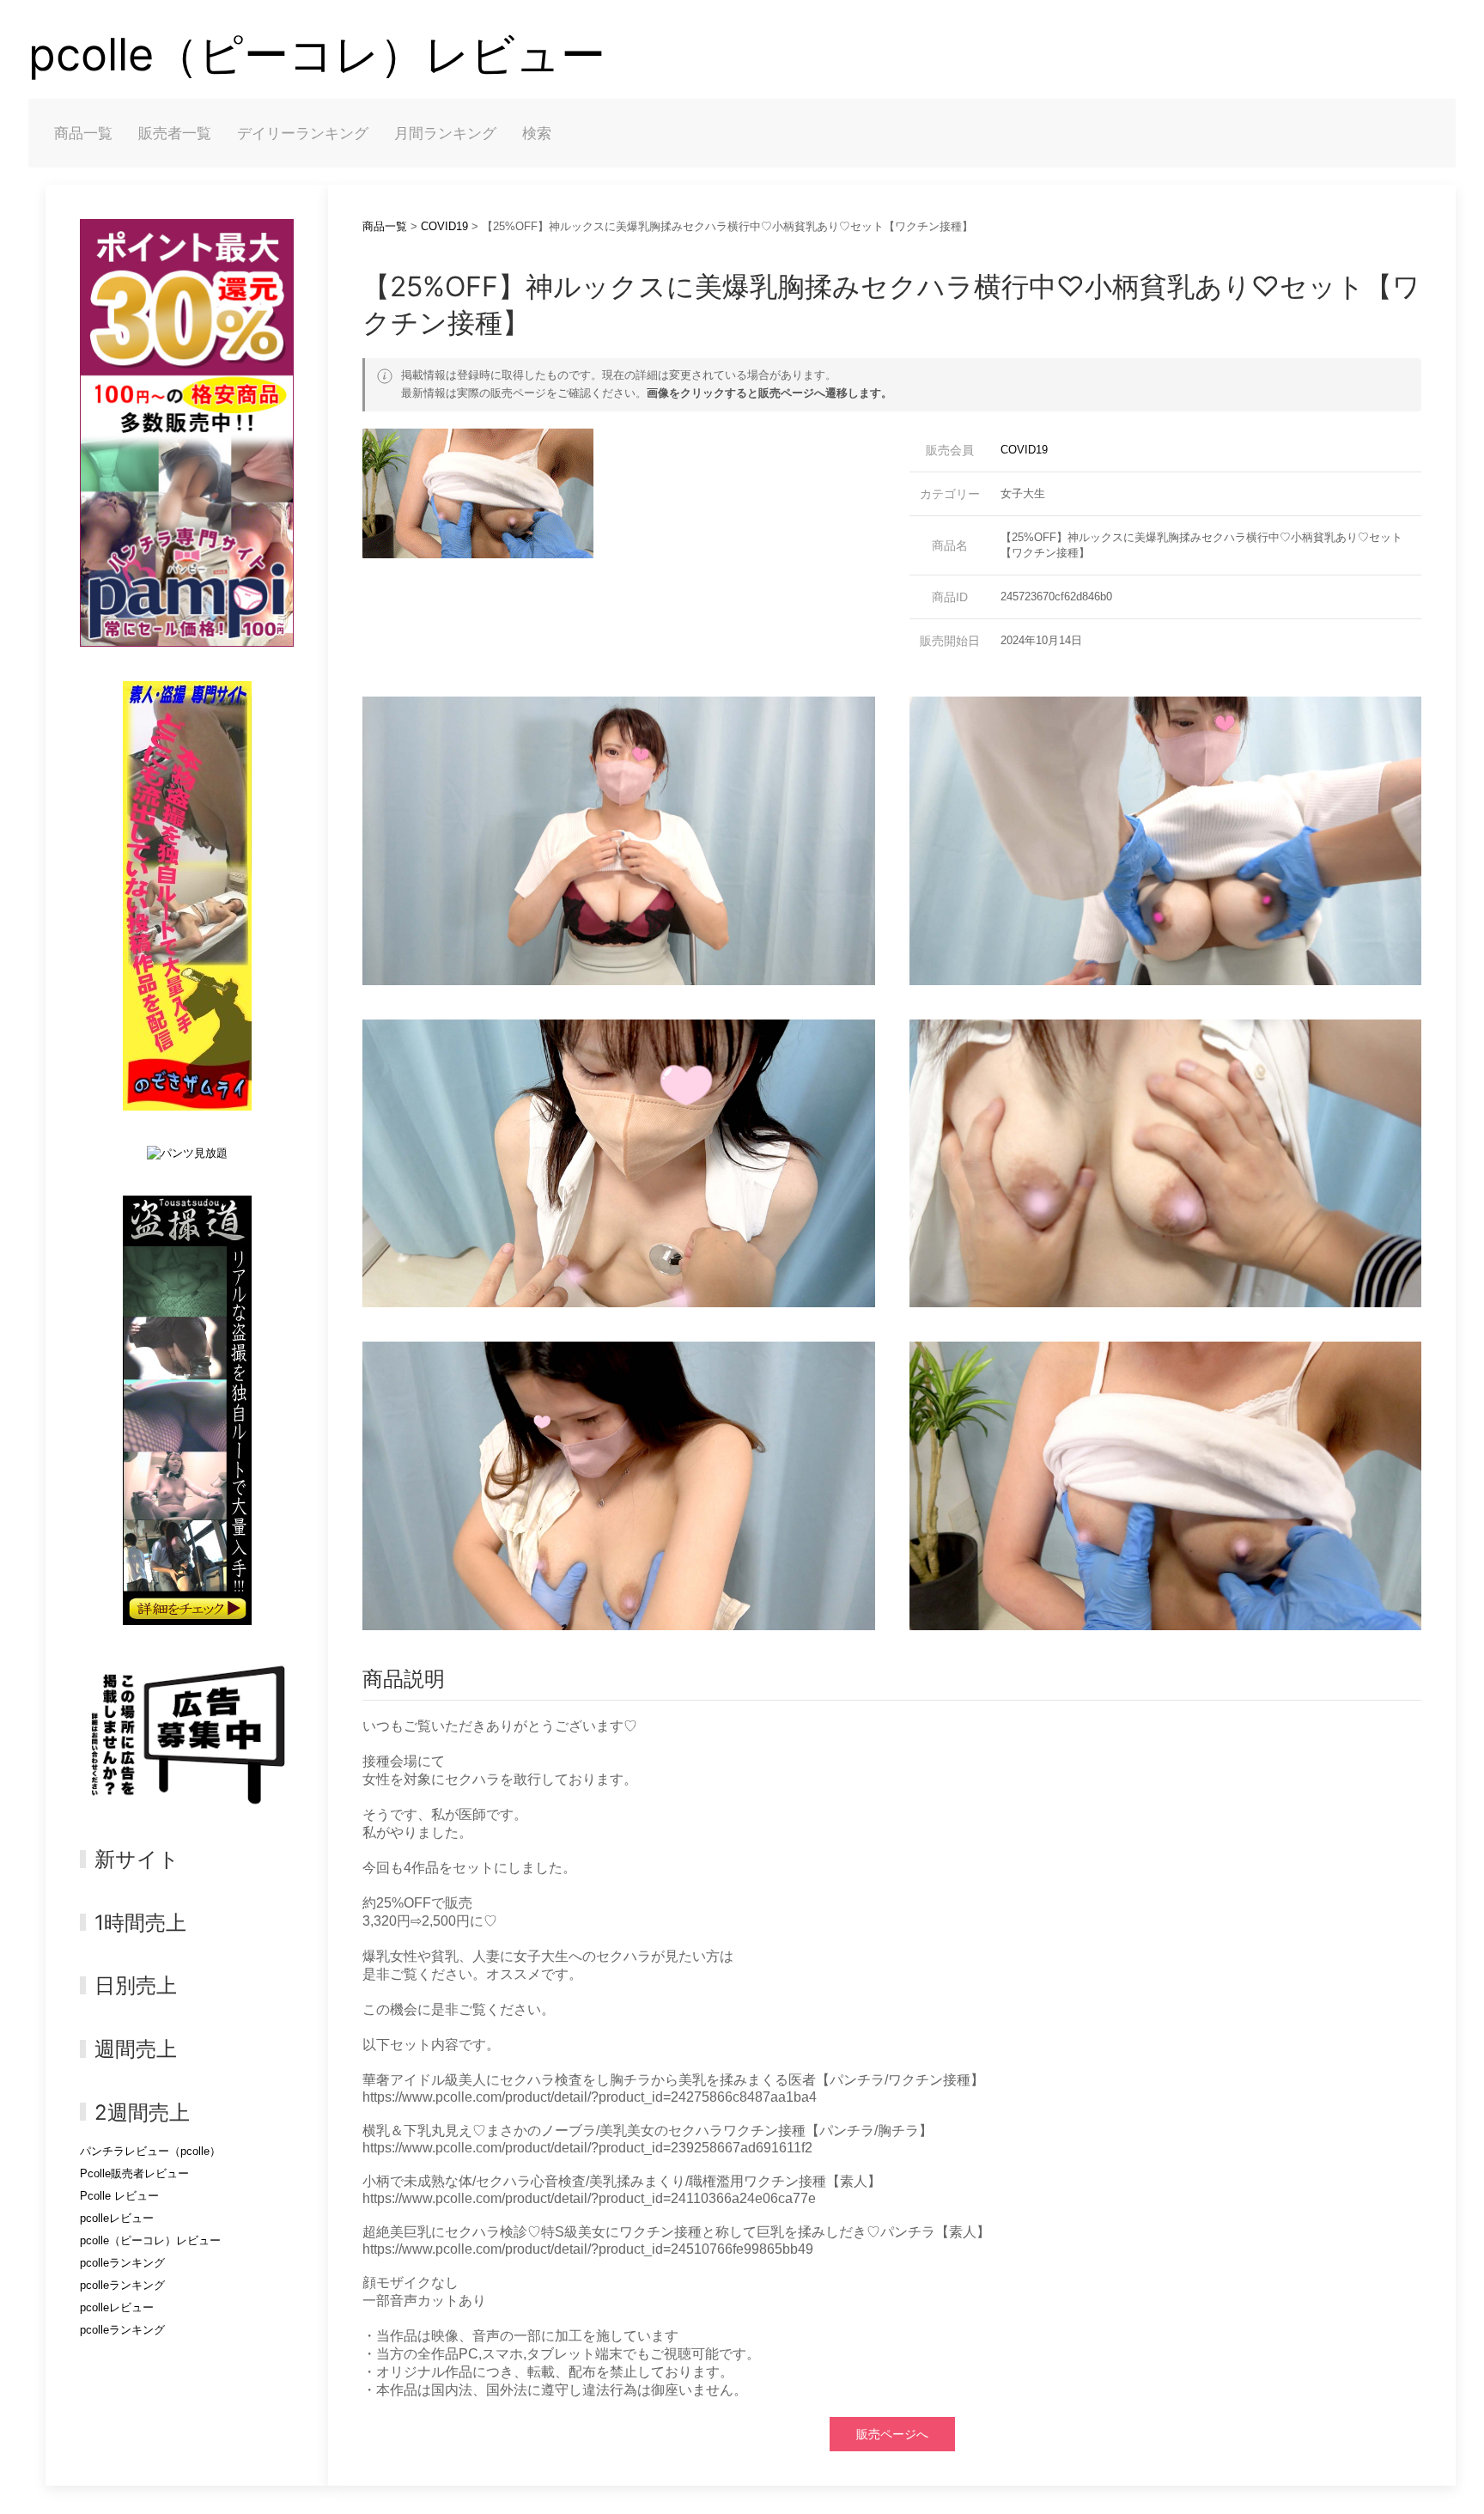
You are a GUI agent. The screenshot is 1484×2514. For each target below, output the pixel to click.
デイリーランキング (303, 133)
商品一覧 (83, 133)
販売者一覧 (175, 133)
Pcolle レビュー (119, 2196)
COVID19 (444, 226)
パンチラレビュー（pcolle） (150, 2151)
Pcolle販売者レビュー (134, 2173)
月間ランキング (445, 133)
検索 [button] (537, 133)
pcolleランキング (122, 2263)
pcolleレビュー (117, 2218)
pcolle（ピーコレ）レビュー (317, 55)
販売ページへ (892, 2434)
